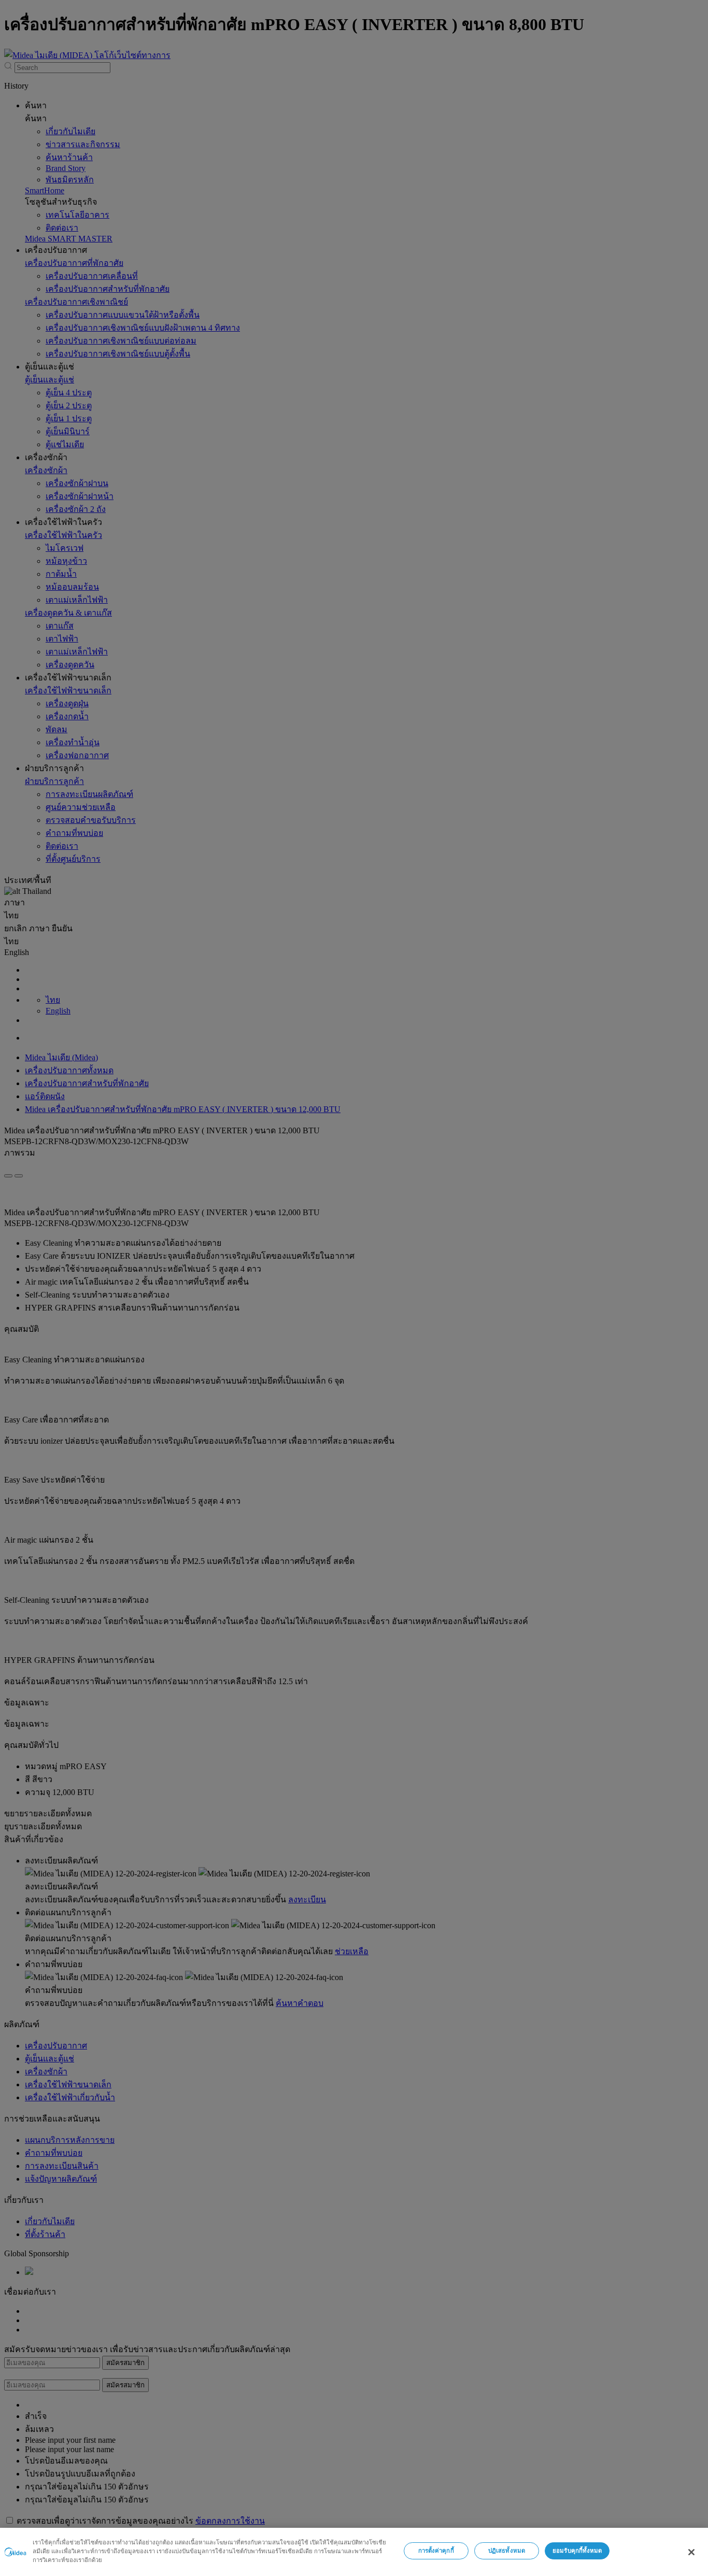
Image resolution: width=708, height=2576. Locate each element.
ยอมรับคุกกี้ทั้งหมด (577, 2551)
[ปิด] (691, 2552)
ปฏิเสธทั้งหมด (507, 2551)
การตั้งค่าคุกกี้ (436, 2551)
